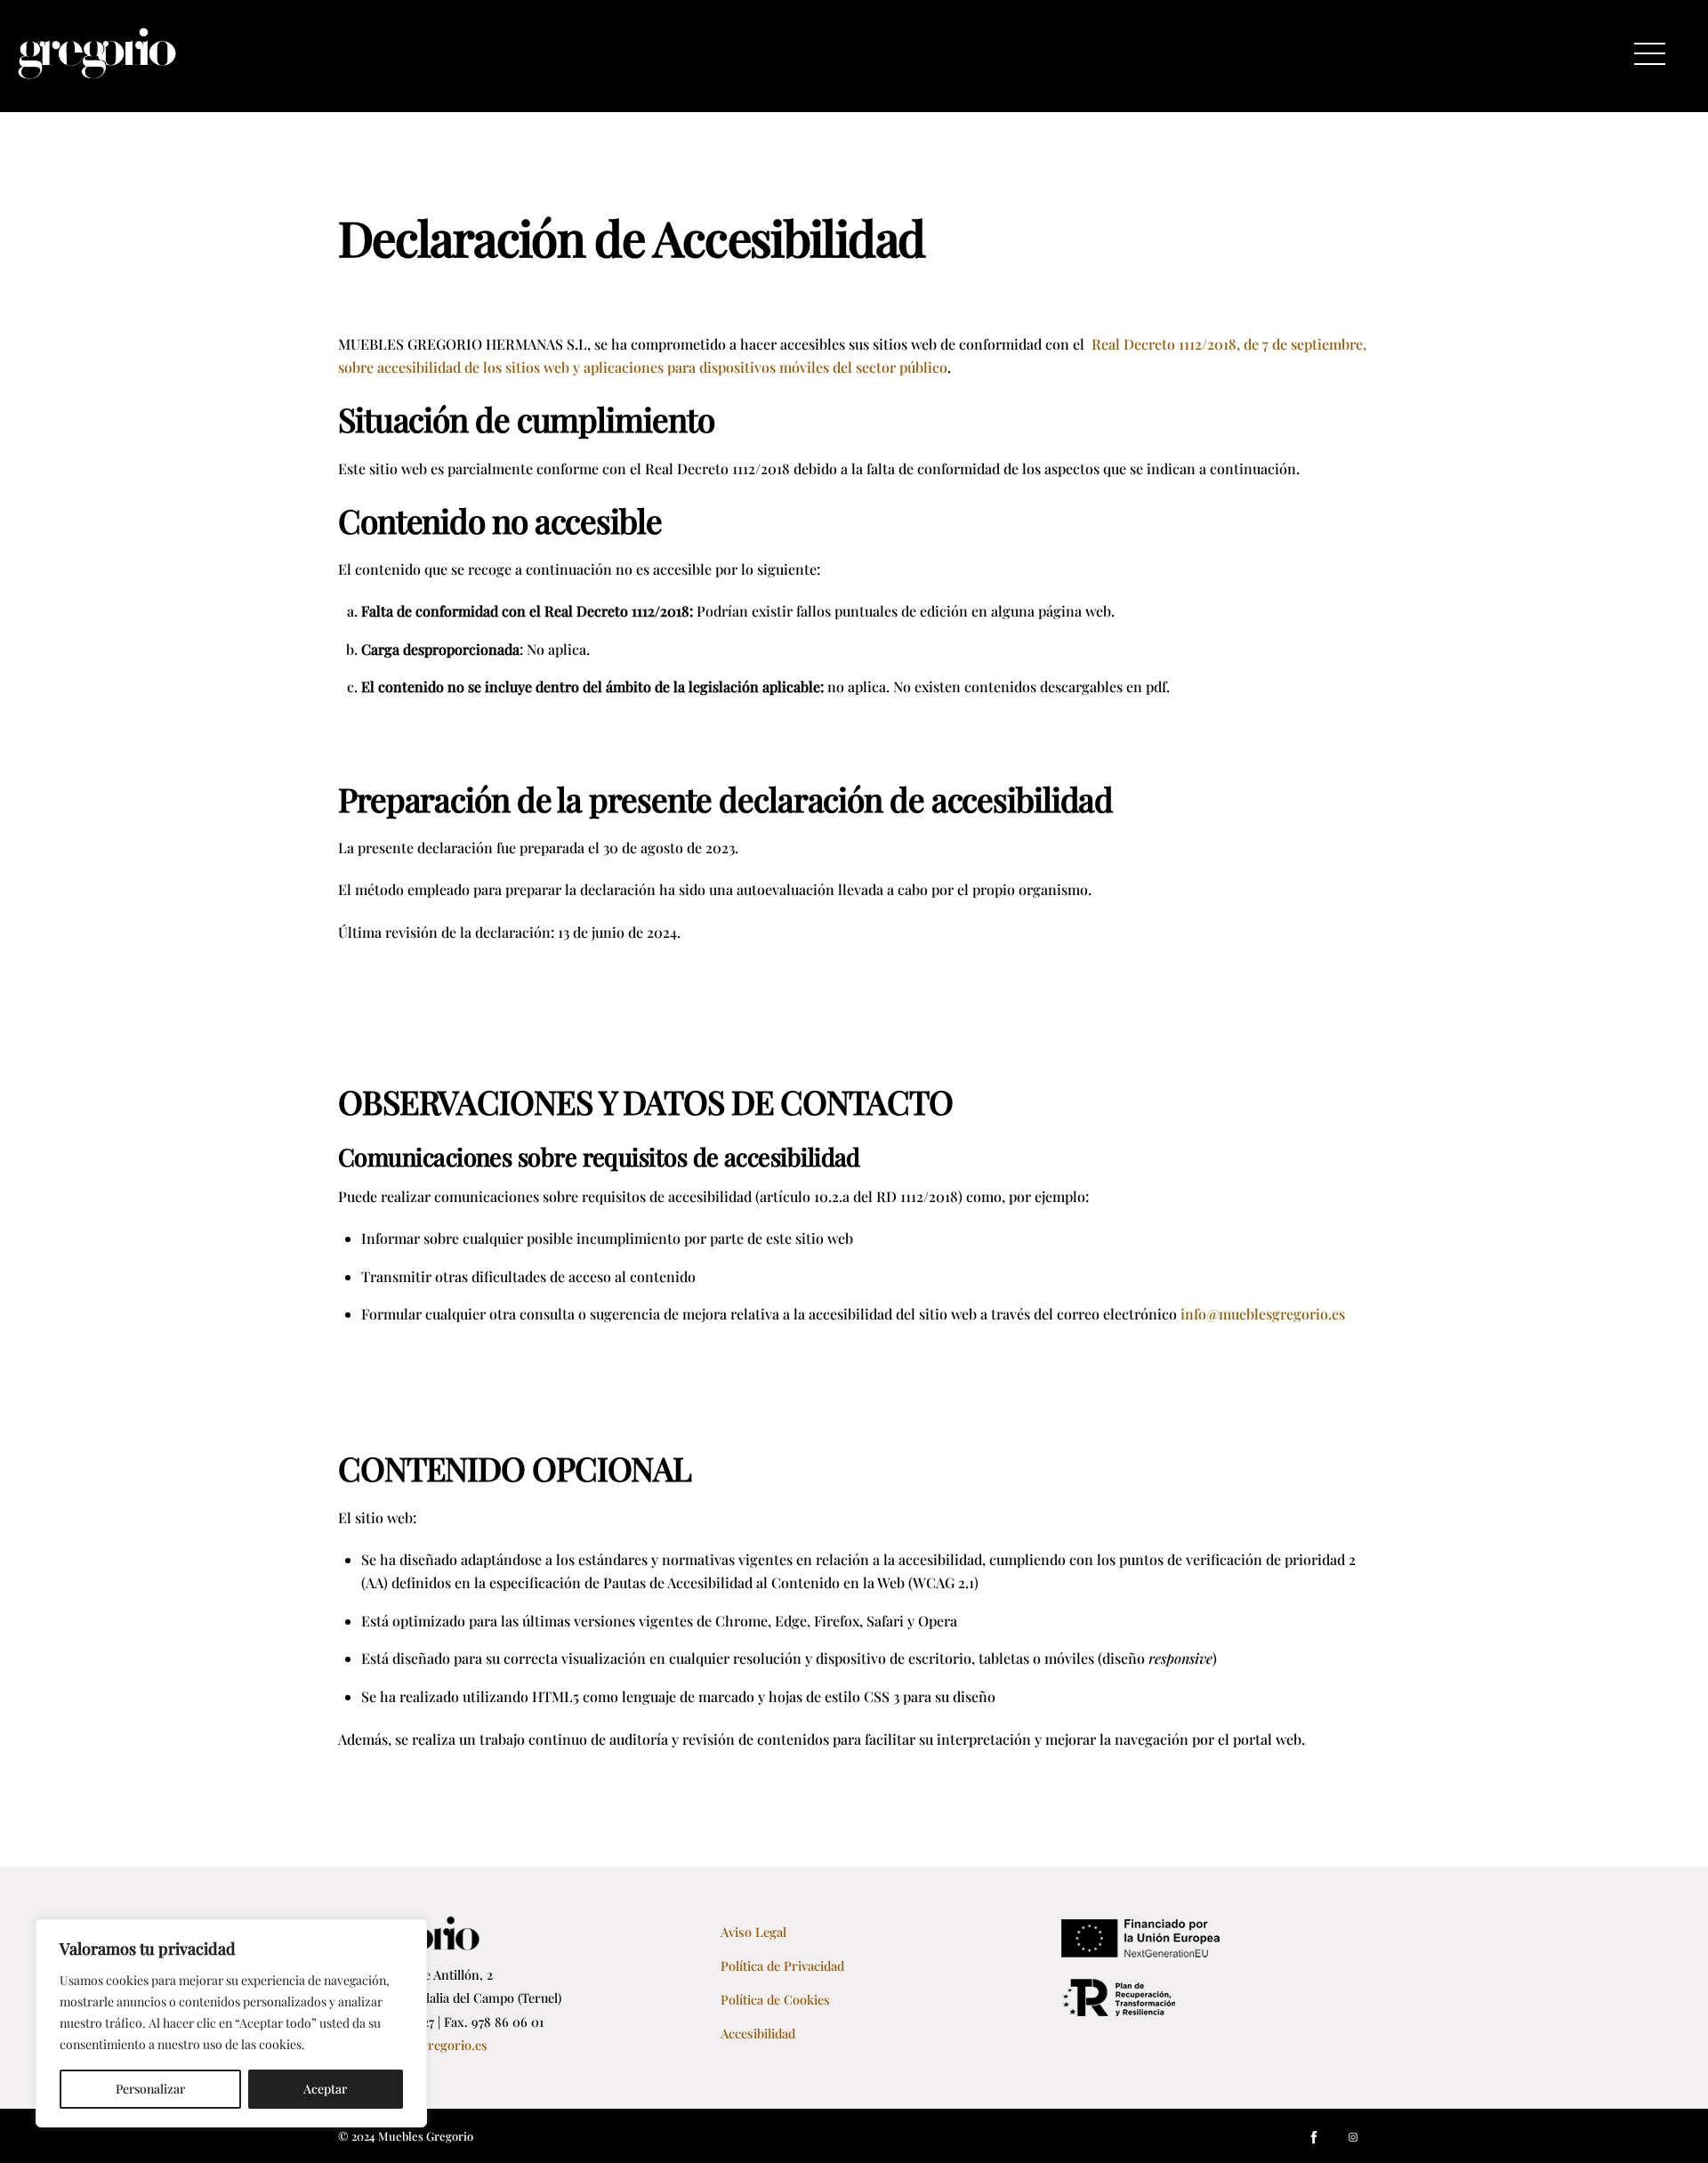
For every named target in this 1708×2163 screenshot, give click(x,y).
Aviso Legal (753, 1932)
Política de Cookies (775, 1999)
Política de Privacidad (782, 1965)
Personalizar (150, 2089)
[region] (231, 2023)
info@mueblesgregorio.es (1263, 1314)
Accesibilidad (758, 2033)
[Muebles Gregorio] (97, 70)
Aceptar (325, 2089)
